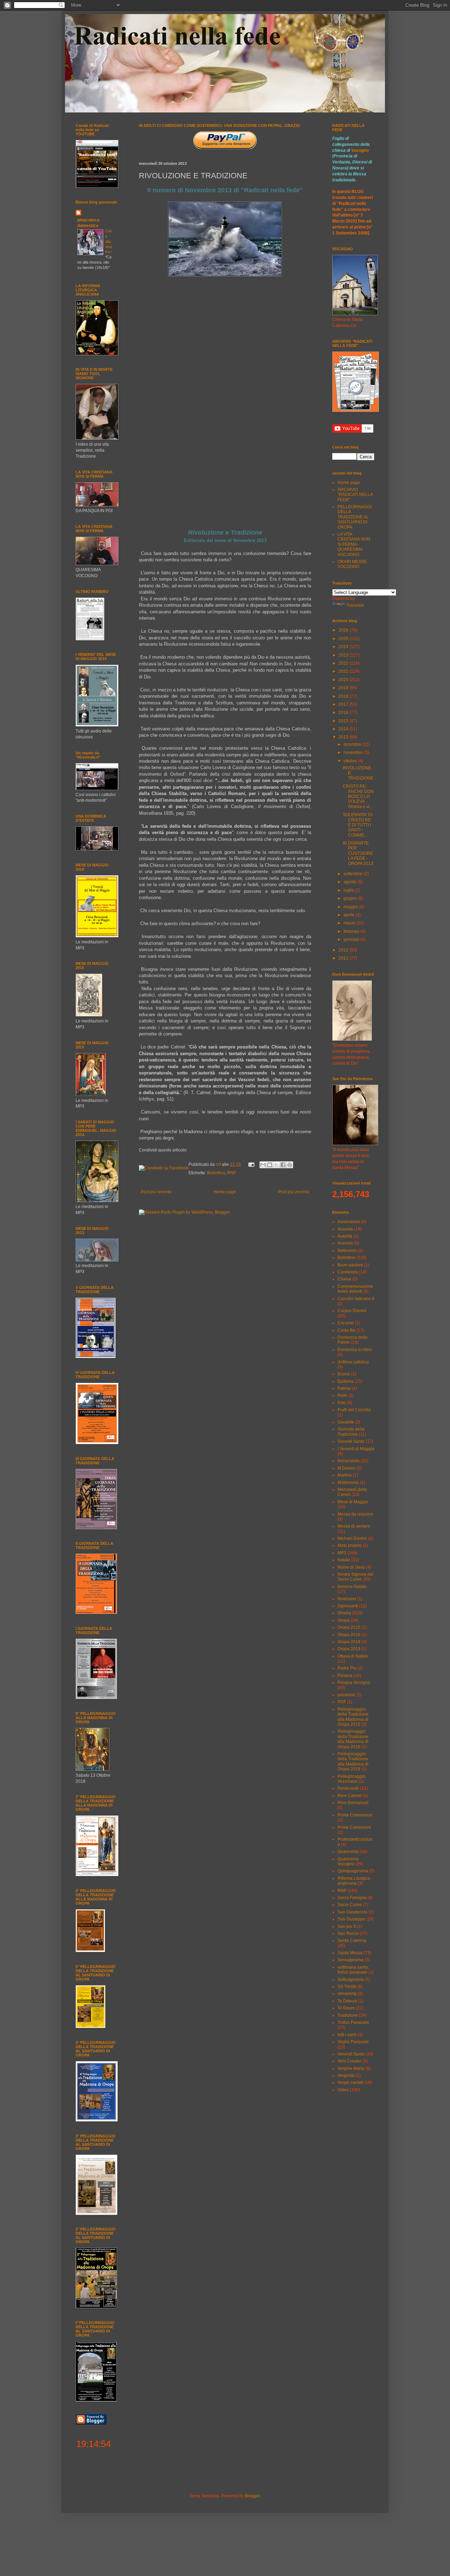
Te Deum (346, 2008)
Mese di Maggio (353, 1502)
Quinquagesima (353, 1871)
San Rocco (348, 1933)
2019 (344, 688)
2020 (344, 680)
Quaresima (348, 1852)
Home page (225, 1192)
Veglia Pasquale (353, 2042)
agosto (351, 882)
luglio (349, 890)
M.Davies (346, 1468)
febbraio (352, 931)
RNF (232, 1173)
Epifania (345, 1381)
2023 (344, 655)
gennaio (352, 940)
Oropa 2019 (349, 1649)
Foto (342, 1403)
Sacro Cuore (350, 1905)
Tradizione (348, 2015)
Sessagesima (351, 1960)
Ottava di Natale (353, 1656)
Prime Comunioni (354, 1827)
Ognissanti (348, 1606)
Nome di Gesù (351, 1567)
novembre (354, 753)
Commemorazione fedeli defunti (355, 1289)
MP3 (342, 1553)
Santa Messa (350, 1953)
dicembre (353, 744)
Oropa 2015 (349, 1627)
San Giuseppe (351, 1919)
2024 (344, 647)
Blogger (252, 2496)
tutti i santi (347, 2035)
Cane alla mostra (109, 241)
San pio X (347, 1926)
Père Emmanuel (353, 1803)
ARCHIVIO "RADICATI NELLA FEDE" (355, 495)
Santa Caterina (352, 1941)
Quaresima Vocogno (348, 1861)
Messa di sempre (354, 1526)
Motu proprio (350, 1545)
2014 (344, 729)
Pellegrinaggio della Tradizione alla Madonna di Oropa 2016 (353, 1739)
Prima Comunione (355, 1815)
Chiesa (344, 1279)
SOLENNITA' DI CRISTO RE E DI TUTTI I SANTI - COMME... (358, 825)
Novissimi (347, 1599)
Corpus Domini (352, 1311)
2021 (344, 671)
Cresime (346, 1323)
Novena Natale (352, 1587)
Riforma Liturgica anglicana (354, 1881)
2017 (344, 704)
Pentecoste (348, 1788)
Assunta (345, 1229)
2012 (344, 950)
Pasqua (345, 1676)
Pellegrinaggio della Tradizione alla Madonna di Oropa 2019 (353, 1761)
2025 (344, 639)
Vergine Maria (351, 2068)
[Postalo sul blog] (270, 1165)
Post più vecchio (294, 1192)
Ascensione (349, 1222)
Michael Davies (352, 1538)
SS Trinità (347, 1987)
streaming (347, 1994)
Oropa (343, 1620)
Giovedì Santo (351, 1441)
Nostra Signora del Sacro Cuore (355, 1577)
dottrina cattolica (353, 1362)
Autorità (345, 1236)
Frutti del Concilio (354, 1410)
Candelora (348, 1272)
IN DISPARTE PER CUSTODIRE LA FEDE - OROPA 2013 (358, 853)
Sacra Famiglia (352, 1898)
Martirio (345, 1475)
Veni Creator (349, 2061)
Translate (355, 605)
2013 (344, 737)
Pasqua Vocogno (354, 1683)
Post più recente (156, 1192)
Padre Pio (347, 1668)
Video (343, 2090)
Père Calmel (349, 1796)
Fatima (344, 1388)
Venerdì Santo (351, 2054)
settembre (353, 874)
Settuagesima (351, 1980)
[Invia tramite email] (263, 1165)
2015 (344, 721)
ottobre (351, 761)
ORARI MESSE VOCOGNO (352, 564)
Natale (344, 1560)
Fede (342, 1395)
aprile (349, 915)
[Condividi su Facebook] (283, 1165)
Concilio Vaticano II (356, 1299)
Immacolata (349, 1461)
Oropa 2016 (349, 1635)
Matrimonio (348, 1483)
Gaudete (346, 1422)
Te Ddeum (347, 2001)
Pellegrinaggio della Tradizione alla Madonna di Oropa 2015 (353, 1717)
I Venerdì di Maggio (356, 1449)
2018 (344, 696)
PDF (342, 1702)
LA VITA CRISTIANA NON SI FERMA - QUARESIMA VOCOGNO (354, 544)
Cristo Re (346, 1330)
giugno (351, 898)
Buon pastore (350, 1265)
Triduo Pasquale (353, 2022)
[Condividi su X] (276, 1165)
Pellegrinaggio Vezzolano (352, 1779)
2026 (344, 630)
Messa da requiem (355, 1514)
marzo (350, 923)
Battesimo (347, 1251)
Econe (344, 1374)
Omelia (344, 1613)
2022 (344, 663)
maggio (351, 907)
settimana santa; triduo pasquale (353, 1970)
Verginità (346, 2075)
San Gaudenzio (352, 1912)
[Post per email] (251, 1164)
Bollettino (216, 1173)
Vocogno (360, 150)
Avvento (345, 1243)
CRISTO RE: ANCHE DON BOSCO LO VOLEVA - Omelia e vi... (358, 796)
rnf (219, 1164)
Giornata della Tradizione (351, 1432)
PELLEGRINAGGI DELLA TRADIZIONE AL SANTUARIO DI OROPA (355, 517)
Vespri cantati (350, 2083)
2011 (344, 958)
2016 (344, 712)
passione (346, 1695)
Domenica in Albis (355, 1350)
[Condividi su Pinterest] (290, 1165)
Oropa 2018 (349, 1642)
